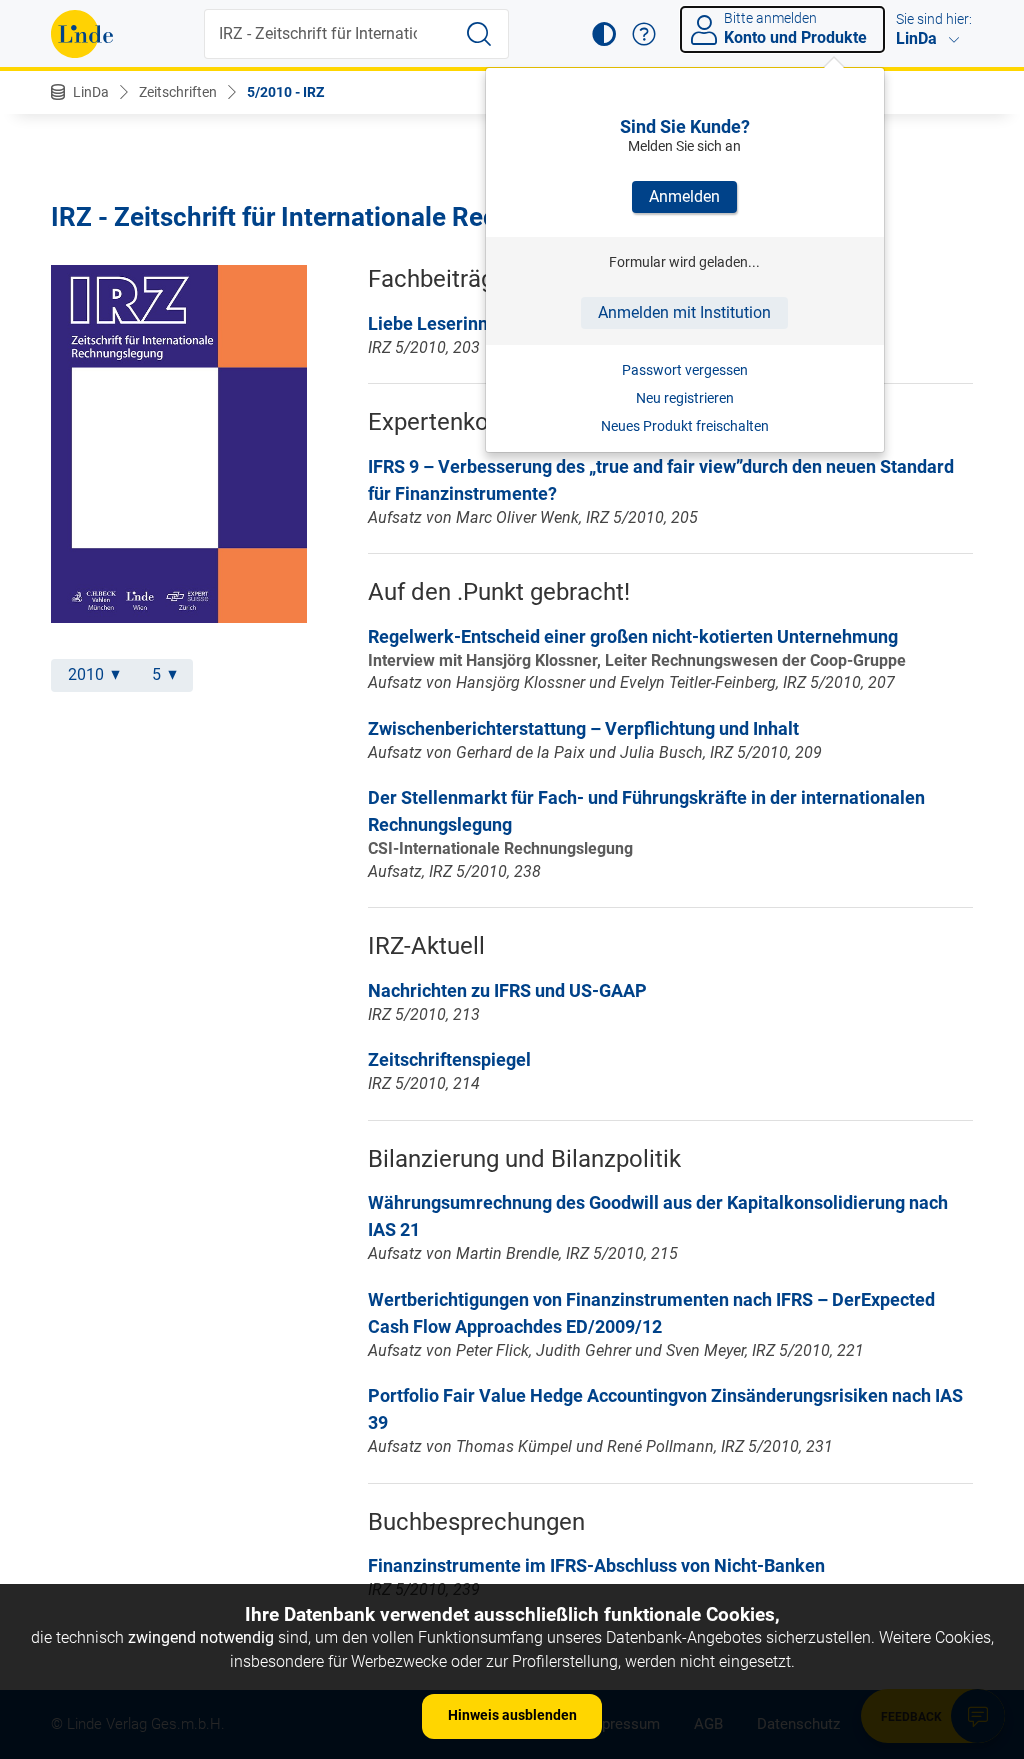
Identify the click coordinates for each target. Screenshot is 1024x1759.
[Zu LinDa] (82, 34)
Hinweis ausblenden (512, 1715)
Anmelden (684, 196)
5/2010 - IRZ (285, 92)
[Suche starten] (479, 34)
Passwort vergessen (685, 370)
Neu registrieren (685, 398)
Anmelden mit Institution (684, 312)
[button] (604, 34)
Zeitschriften (178, 92)
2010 (86, 674)
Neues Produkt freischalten (685, 426)
